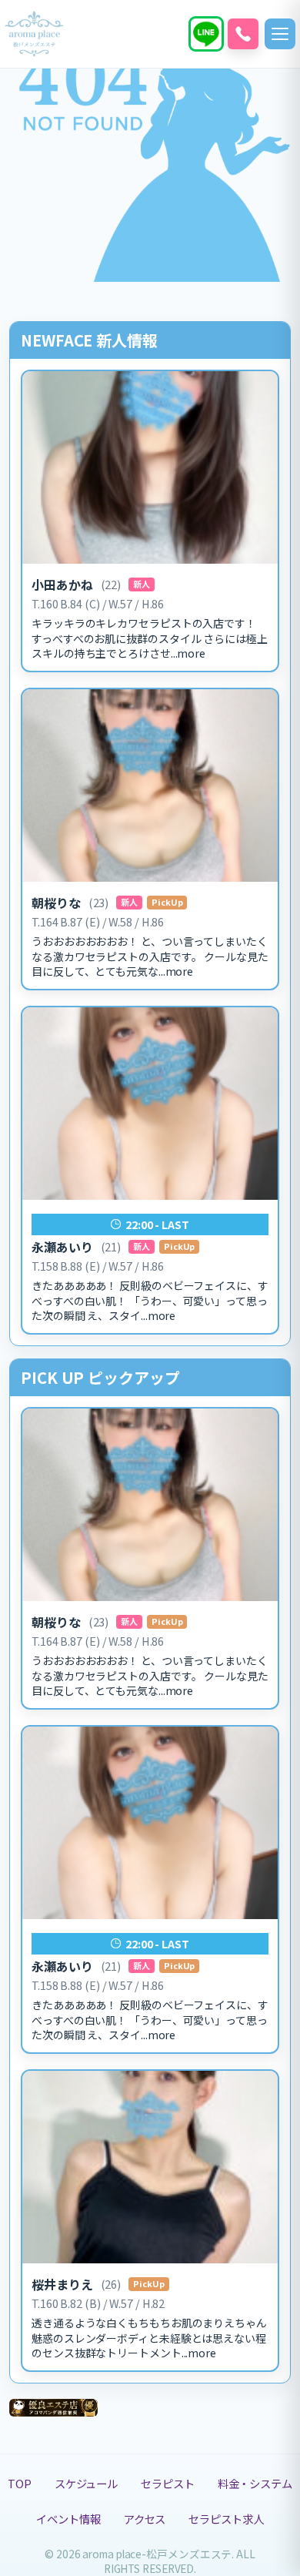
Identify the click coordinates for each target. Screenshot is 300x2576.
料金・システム (255, 2483)
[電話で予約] (243, 34)
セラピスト (168, 2483)
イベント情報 (68, 2519)
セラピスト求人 (226, 2519)
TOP (20, 2483)
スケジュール (86, 2483)
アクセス (145, 2519)
